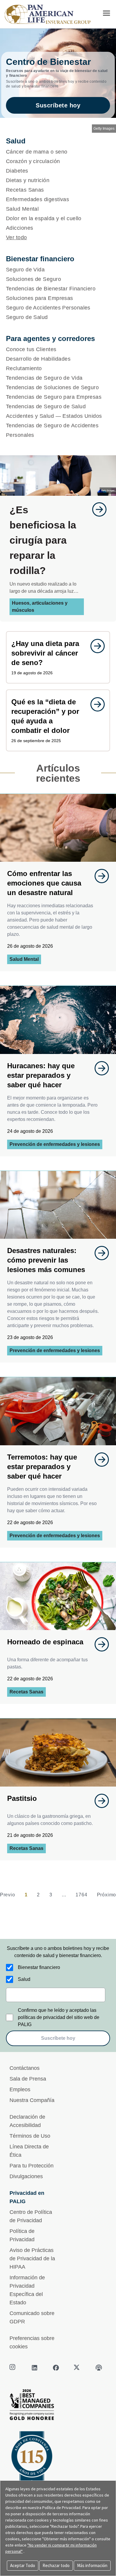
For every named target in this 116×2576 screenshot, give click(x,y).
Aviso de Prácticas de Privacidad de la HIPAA (32, 2259)
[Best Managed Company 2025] (58, 2406)
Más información (92, 2565)
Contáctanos (25, 2068)
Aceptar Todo (23, 2565)
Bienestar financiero (39, 1967)
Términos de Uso (30, 2136)
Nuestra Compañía (32, 2100)
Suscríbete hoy (58, 105)
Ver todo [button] (17, 237)
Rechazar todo (56, 2565)
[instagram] (13, 2368)
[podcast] (99, 2368)
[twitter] (77, 2368)
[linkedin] (35, 2368)
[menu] (106, 13)
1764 (81, 1895)
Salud (24, 1979)
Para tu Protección (32, 2166)
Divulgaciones (26, 2176)
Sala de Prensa (28, 2079)
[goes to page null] (96, 509)
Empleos (20, 2089)
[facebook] (56, 2368)
